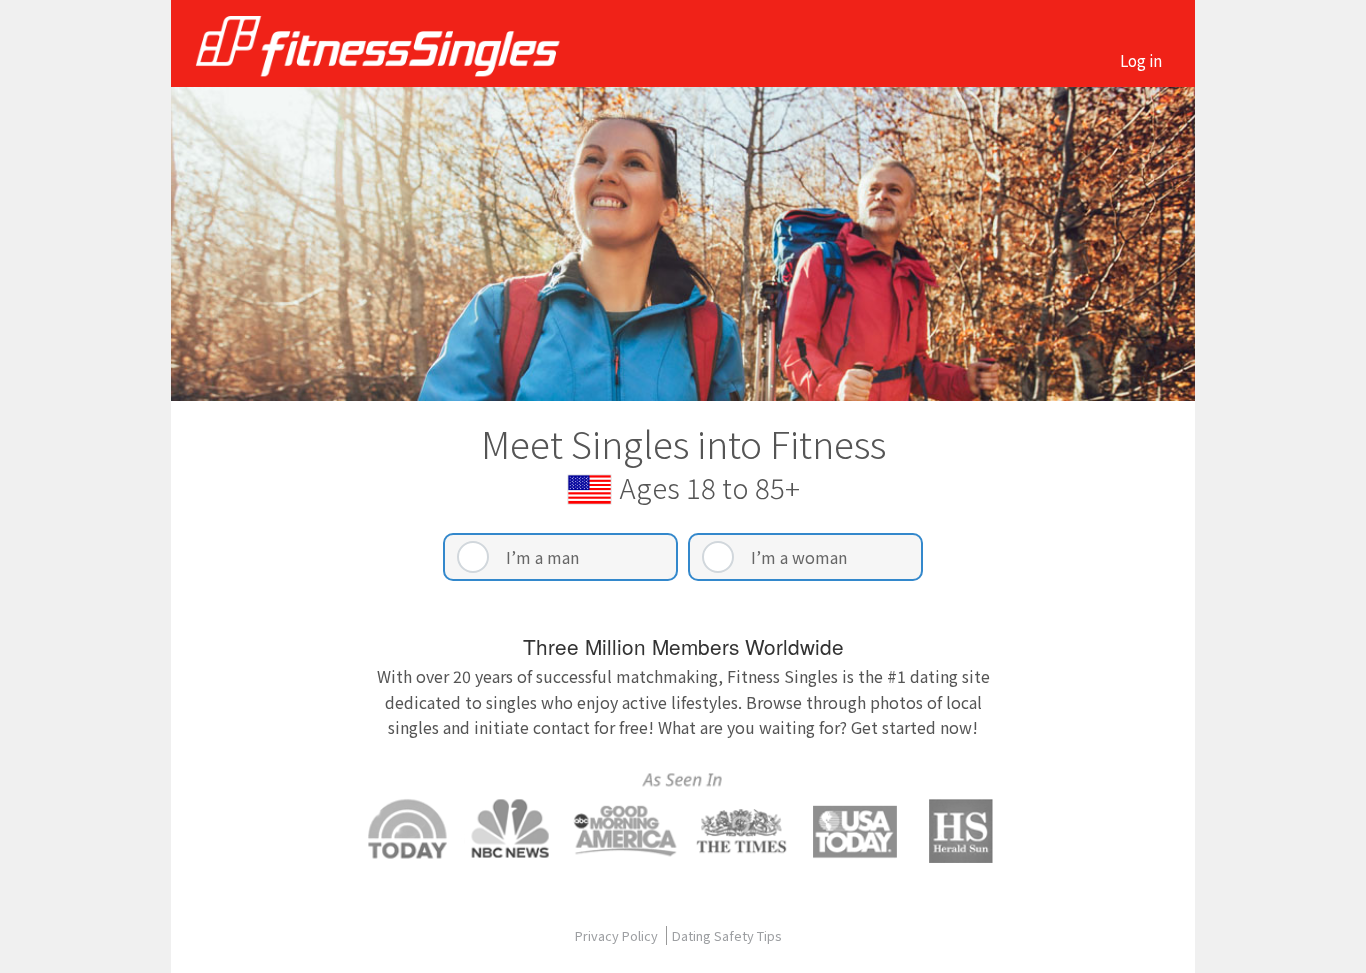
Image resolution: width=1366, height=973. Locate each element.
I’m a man (542, 557)
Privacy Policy (618, 935)
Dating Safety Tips (727, 935)
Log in (1141, 60)
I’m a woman (799, 557)
